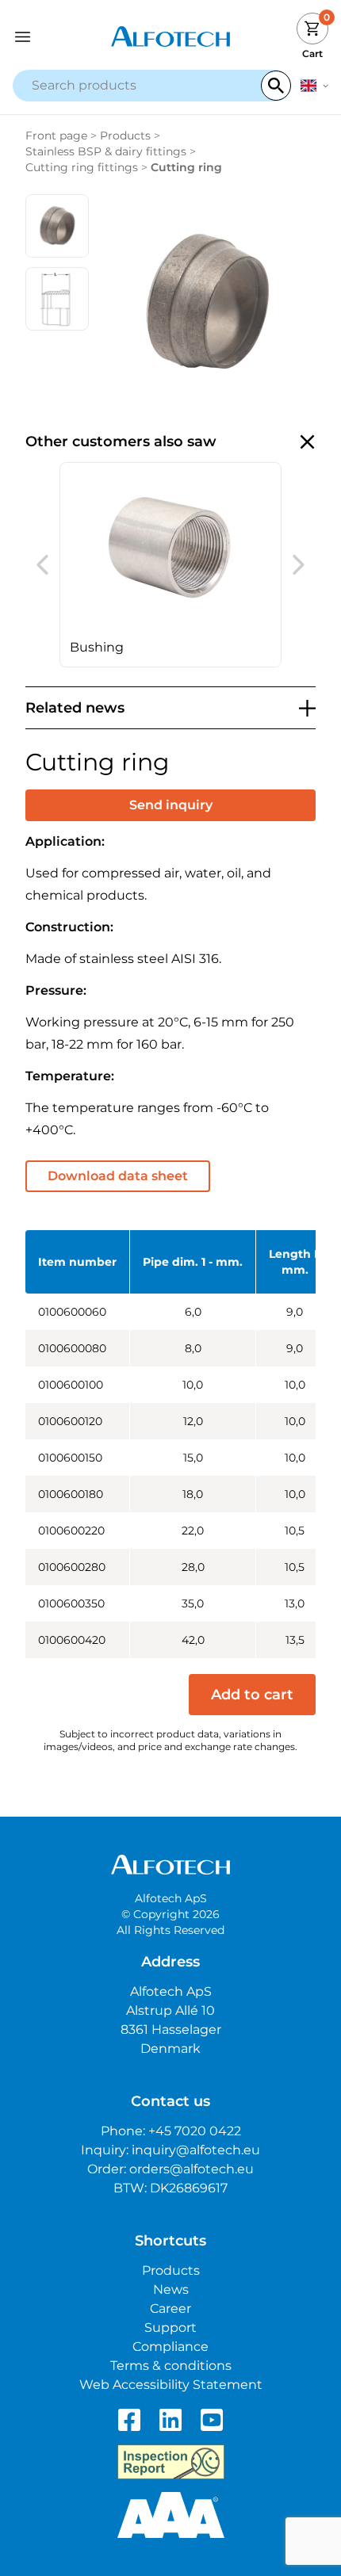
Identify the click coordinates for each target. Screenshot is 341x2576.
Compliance (170, 2347)
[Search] (276, 86)
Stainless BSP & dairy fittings (106, 151)
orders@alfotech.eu (192, 2169)
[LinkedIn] (170, 2420)
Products (125, 136)
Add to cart (252, 1695)
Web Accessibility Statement (171, 2385)
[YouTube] (212, 2420)
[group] (170, 565)
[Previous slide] (42, 565)
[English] (314, 86)
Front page (56, 136)
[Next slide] (299, 565)
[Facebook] (129, 2420)
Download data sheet (118, 1176)
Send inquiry (171, 805)
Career (170, 2308)
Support (170, 2328)
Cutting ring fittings (82, 167)
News (171, 2289)
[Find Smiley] (171, 2462)
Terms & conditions (171, 2366)
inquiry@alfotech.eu (196, 2150)
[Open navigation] (52, 37)
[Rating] (171, 2515)
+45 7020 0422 (195, 2131)
